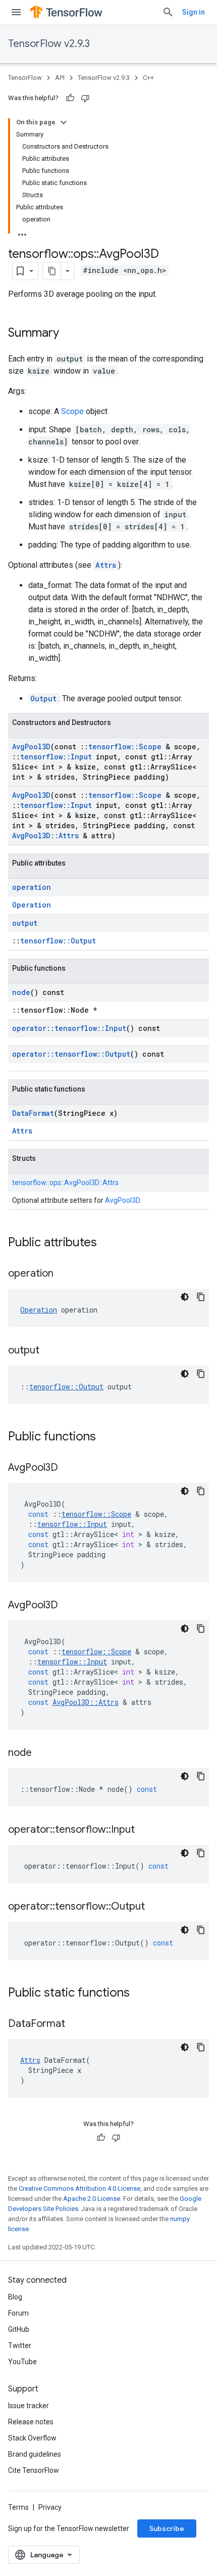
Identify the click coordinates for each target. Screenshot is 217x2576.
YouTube (22, 2362)
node (21, 992)
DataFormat (33, 1113)
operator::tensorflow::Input (69, 1028)
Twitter (20, 2345)
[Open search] (168, 12)
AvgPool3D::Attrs (45, 835)
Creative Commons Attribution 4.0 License (79, 2188)
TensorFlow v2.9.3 (49, 44)
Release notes (31, 2422)
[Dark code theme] (185, 1297)
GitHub (19, 2329)
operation (32, 887)
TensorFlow (25, 78)
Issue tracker (29, 2406)
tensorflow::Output (58, 941)
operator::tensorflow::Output (71, 1054)
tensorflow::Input (56, 757)
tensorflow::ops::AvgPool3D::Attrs (65, 1183)
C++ (148, 78)
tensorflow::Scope (125, 747)
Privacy (50, 2507)
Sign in (194, 12)
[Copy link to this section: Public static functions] (140, 1994)
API (60, 78)
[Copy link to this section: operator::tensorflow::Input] (145, 1830)
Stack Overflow (32, 2438)
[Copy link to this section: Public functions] (106, 1437)
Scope (72, 411)
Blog (15, 2297)
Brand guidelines (35, 2454)
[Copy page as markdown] (52, 271)
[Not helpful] (85, 98)
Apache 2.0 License (92, 2199)
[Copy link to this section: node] (42, 1753)
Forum (18, 2313)
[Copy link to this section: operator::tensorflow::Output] (155, 1907)
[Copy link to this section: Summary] (69, 334)
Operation (32, 905)
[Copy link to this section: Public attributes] (107, 1243)
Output (43, 698)
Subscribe (167, 2528)
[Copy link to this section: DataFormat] (75, 2024)
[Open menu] (16, 12)
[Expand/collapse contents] (64, 122)
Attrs (106, 565)
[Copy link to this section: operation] (64, 1274)
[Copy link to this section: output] (49, 1351)
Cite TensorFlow (34, 2470)
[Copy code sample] (201, 1297)
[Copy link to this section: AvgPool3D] (68, 1468)
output (25, 923)
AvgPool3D (31, 747)
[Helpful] (70, 98)
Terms (18, 2507)
